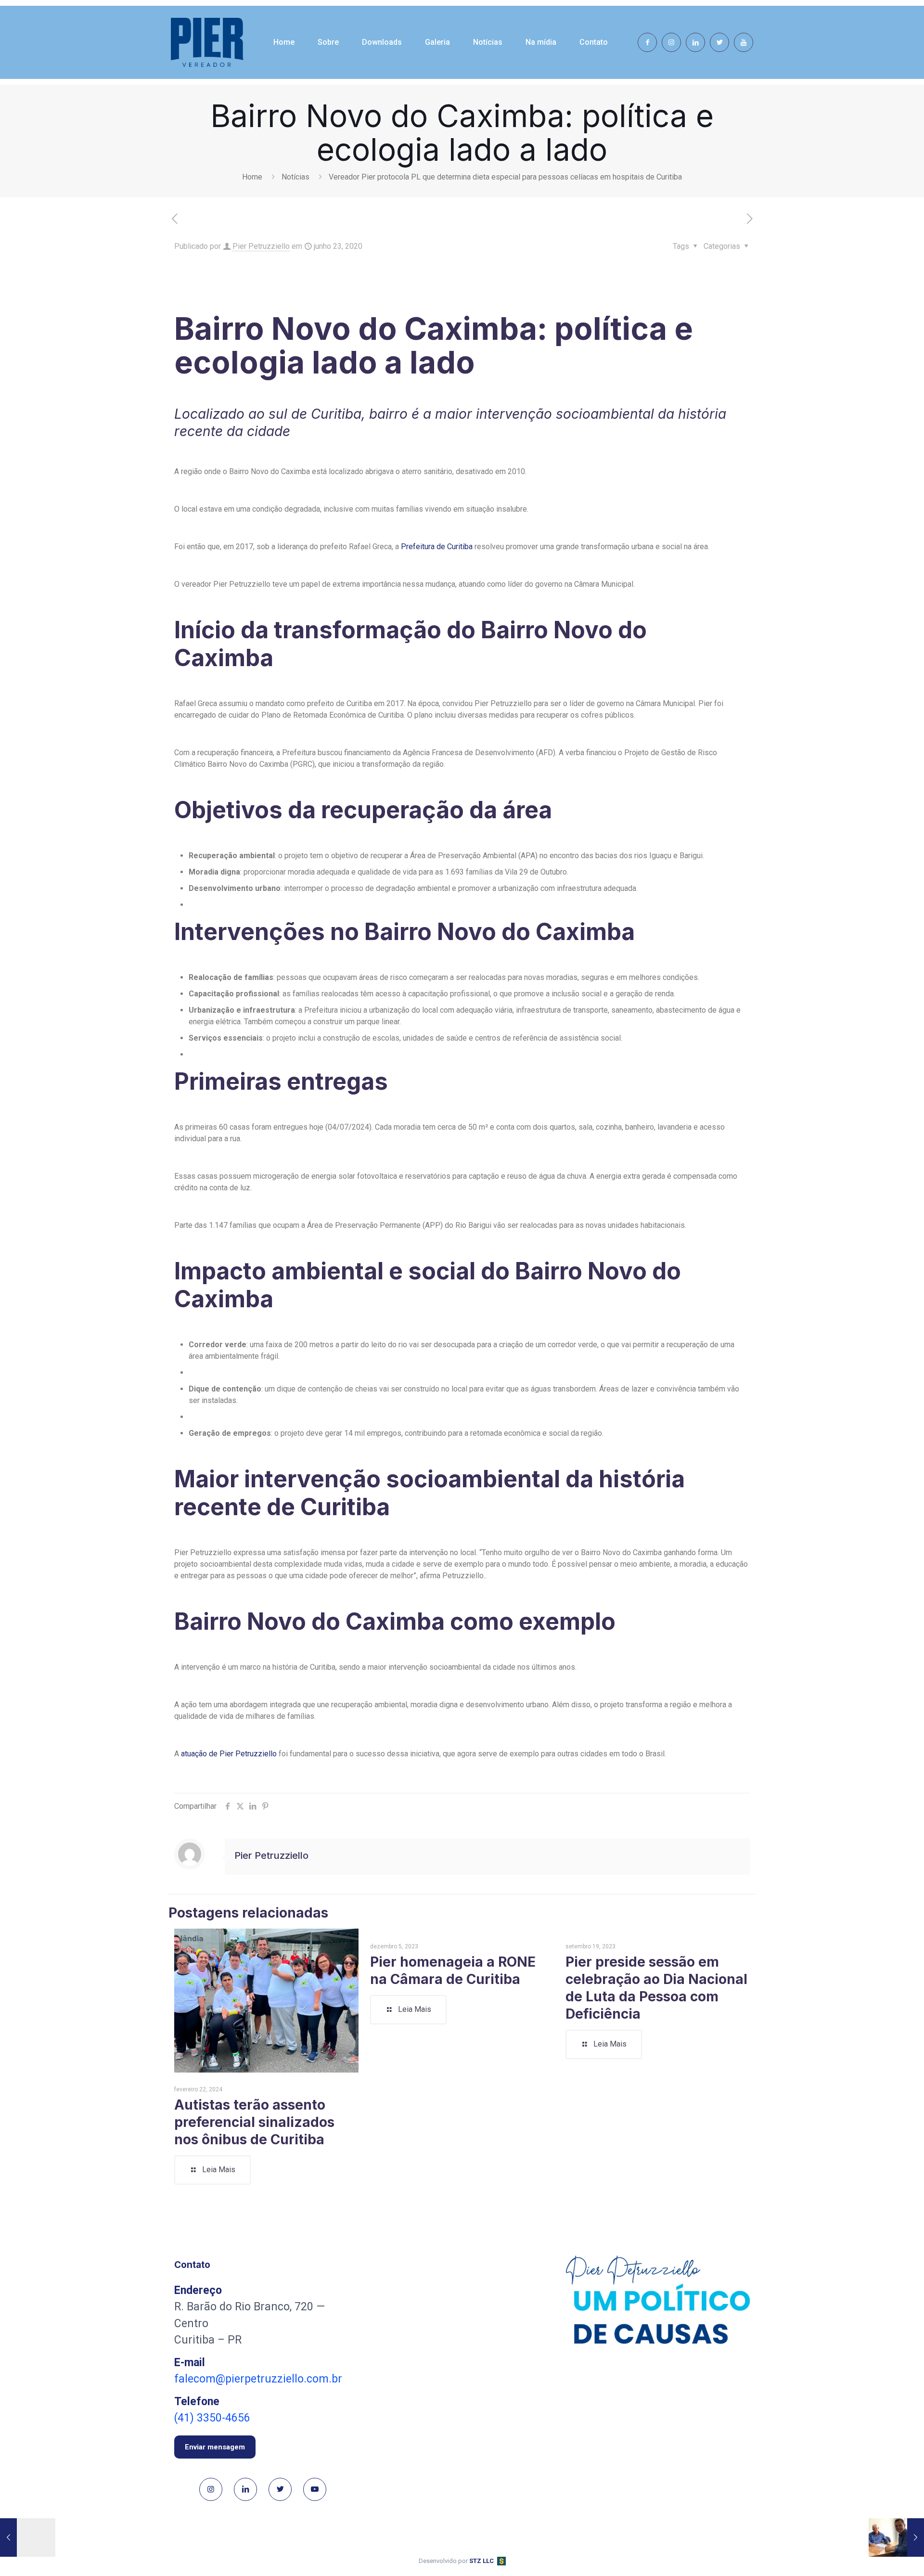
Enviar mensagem (215, 2447)
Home (252, 177)
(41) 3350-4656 (212, 2418)
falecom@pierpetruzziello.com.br (258, 2379)
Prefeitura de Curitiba (437, 547)
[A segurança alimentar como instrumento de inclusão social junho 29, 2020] (896, 2537)
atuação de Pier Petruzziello (228, 1754)
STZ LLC (481, 2561)
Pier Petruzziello (261, 246)
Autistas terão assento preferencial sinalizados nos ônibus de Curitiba (254, 2122)
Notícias (295, 177)
